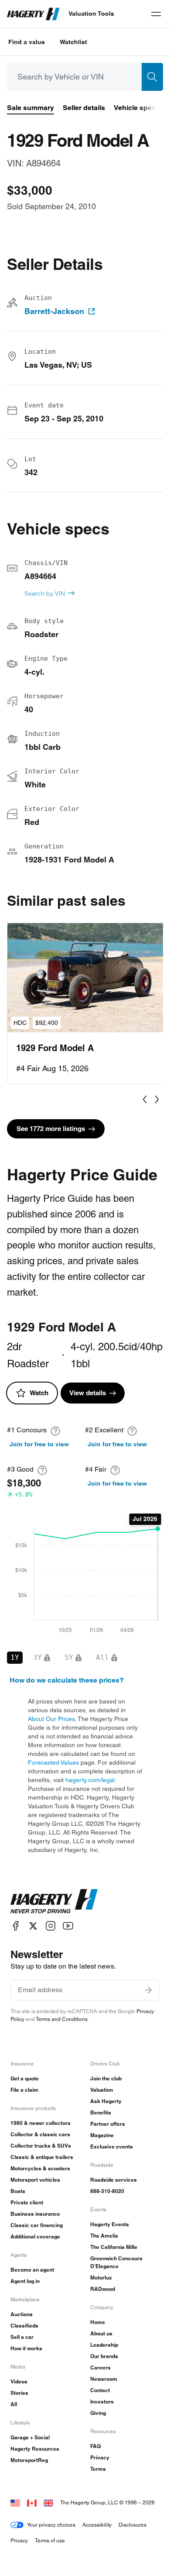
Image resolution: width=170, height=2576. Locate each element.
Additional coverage (35, 2236)
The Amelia (104, 2236)
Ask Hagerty (106, 2101)
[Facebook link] (16, 1926)
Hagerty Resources (35, 2449)
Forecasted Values (53, 1762)
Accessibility (97, 2525)
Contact (100, 2390)
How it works (26, 2348)
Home (98, 2322)
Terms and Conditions (62, 2019)
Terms (98, 2469)
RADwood (103, 2289)
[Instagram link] (51, 1926)
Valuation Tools (91, 14)
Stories (19, 2393)
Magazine (102, 2135)
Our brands (104, 2356)
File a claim (24, 2090)
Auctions (22, 2314)
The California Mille (114, 2247)
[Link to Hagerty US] (15, 2502)
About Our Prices (51, 1719)
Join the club (106, 2078)
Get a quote (25, 2078)
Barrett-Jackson (54, 311)
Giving (98, 2413)
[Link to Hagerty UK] (48, 2502)
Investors (102, 2402)
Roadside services (114, 2180)
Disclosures (133, 2525)
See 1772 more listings (51, 1129)
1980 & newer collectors (41, 2123)
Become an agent (32, 2270)
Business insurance (35, 2214)
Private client (27, 2202)
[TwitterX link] (33, 1926)
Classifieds (24, 2326)
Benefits (101, 2112)
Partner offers (108, 2124)
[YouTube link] (68, 1926)
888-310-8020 (107, 2191)
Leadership (104, 2345)
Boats (18, 2191)
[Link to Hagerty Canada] (32, 2502)
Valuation (102, 2090)
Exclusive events (112, 2147)
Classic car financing (37, 2225)
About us (101, 2333)
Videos (19, 2381)
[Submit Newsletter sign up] (148, 1990)
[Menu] (156, 14)
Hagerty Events (110, 2224)
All (14, 2404)
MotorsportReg (29, 2460)
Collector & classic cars (40, 2134)
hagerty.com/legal (90, 1780)
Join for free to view (39, 1444)
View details (88, 1393)
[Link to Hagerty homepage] (54, 1901)
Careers (100, 2367)
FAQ (95, 2446)
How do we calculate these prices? (67, 1680)
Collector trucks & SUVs (41, 2146)
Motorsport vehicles (35, 2180)
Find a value (27, 42)
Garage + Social (30, 2437)
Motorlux (101, 2278)
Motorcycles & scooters (40, 2168)
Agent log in (25, 2281)
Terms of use (50, 2540)
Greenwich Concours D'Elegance (116, 2262)
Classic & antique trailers (42, 2157)
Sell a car (22, 2337)
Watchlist (73, 42)
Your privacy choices (51, 2525)
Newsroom (104, 2379)
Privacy (100, 2457)
